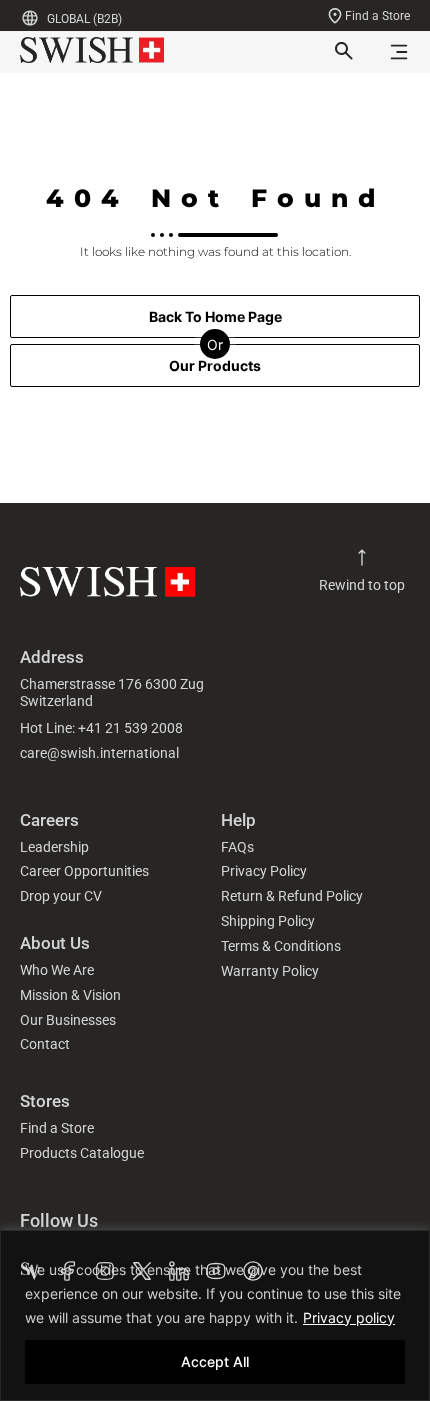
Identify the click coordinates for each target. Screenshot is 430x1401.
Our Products (215, 365)
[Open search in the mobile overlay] (342, 52)
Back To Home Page (215, 316)
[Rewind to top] (362, 558)
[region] (215, 1315)
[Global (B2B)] (30, 18)
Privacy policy (349, 1317)
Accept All (215, 1361)
